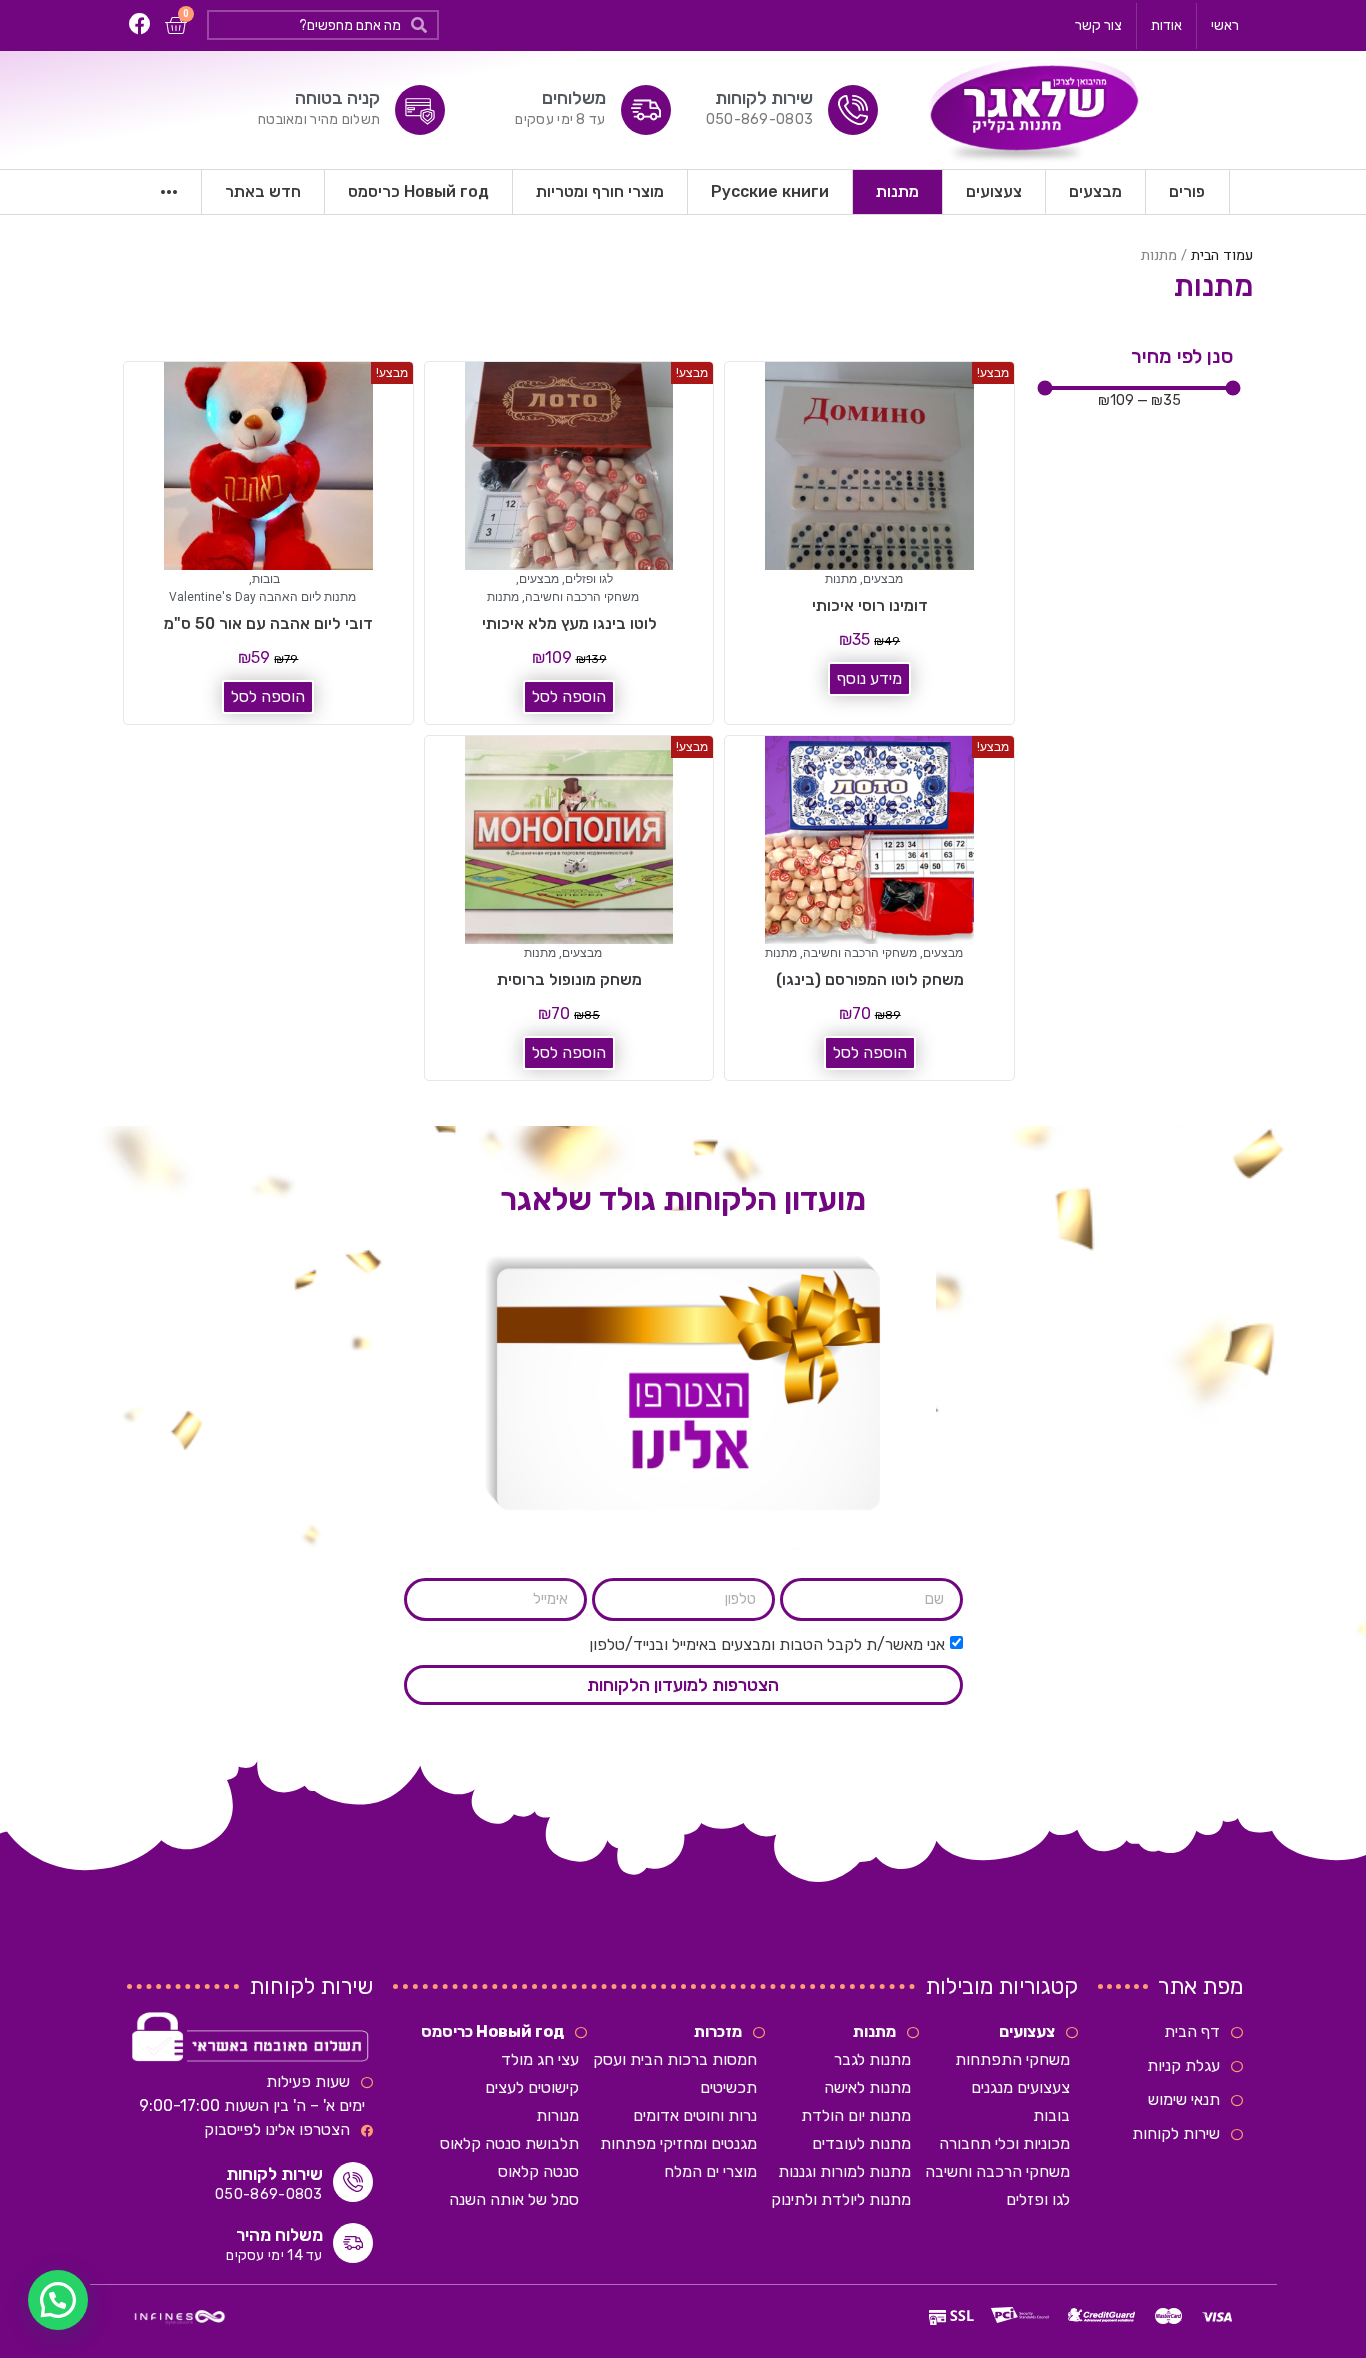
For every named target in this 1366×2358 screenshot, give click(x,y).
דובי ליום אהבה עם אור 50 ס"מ (268, 623)
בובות (266, 579)
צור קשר (1098, 25)
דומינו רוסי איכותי (870, 605)
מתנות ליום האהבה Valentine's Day (262, 597)
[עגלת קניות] (175, 25)
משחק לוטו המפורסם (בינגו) (870, 979)
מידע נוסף (869, 678)
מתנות (841, 579)
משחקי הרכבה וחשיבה (582, 597)
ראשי (1225, 25)
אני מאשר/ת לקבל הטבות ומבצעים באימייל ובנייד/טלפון (767, 1644)
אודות (1166, 25)
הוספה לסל (569, 696)
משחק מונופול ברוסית (569, 979)
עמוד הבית (1222, 255)
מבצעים (883, 579)
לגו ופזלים (589, 579)
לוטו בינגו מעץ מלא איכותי (569, 623)
